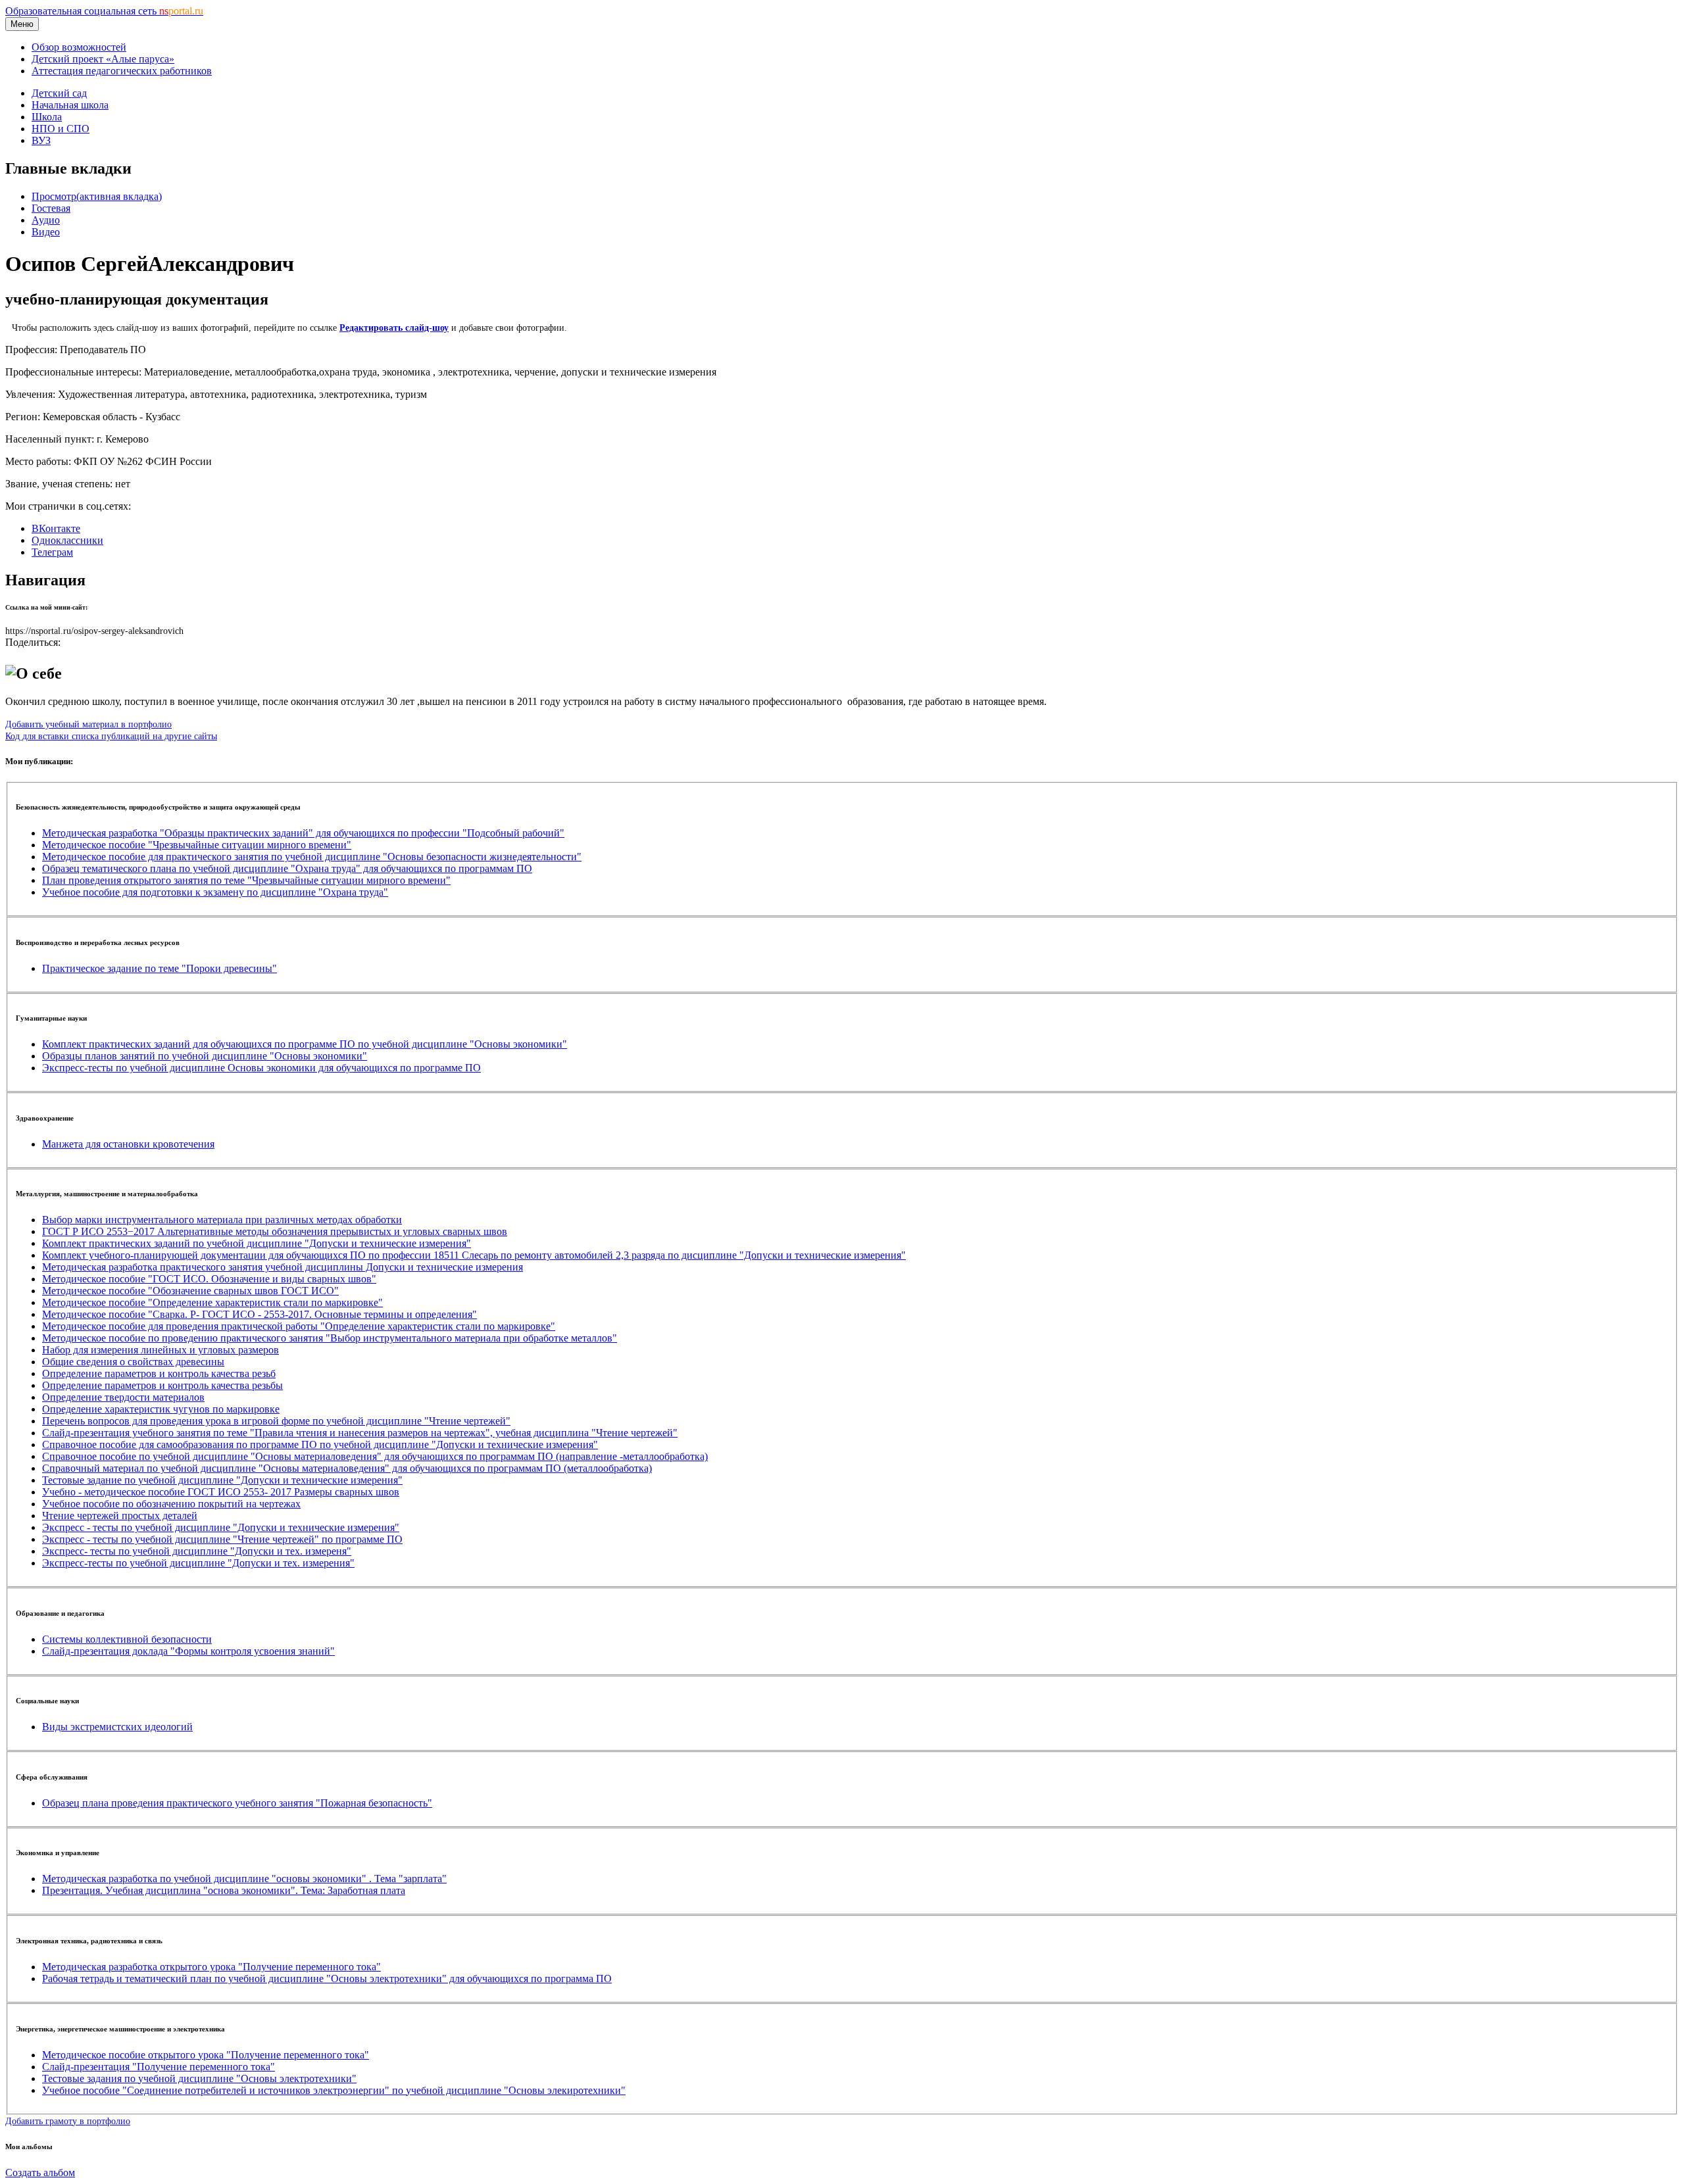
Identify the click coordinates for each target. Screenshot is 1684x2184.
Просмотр (97, 196)
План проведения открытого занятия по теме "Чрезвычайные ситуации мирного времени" (246, 880)
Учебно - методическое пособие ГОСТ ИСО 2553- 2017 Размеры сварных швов (221, 1492)
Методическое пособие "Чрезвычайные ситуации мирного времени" (197, 845)
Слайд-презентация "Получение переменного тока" (159, 2067)
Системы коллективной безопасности (127, 1639)
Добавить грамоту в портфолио (68, 2121)
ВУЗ (41, 140)
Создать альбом (40, 2172)
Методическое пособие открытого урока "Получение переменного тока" (206, 2055)
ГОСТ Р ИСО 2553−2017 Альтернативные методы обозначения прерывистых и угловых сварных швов (275, 1231)
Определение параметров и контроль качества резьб (159, 1373)
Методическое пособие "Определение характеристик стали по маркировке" (212, 1302)
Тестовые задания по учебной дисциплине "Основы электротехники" (199, 2078)
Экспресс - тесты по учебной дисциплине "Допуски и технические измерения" (221, 1527)
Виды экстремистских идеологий (117, 1727)
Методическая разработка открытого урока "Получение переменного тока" (211, 1967)
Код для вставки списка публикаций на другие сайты (111, 736)
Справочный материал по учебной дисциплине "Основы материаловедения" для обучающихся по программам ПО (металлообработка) (347, 1468)
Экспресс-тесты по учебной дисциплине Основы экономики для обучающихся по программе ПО (261, 1068)
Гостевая (51, 208)
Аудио (46, 220)
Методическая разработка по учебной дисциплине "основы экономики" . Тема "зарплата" (244, 1879)
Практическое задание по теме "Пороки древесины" (160, 968)
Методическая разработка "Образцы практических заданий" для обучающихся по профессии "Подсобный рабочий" (303, 833)
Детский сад (59, 93)
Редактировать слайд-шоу (394, 328)
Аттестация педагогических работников (122, 71)
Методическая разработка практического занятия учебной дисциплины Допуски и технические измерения (283, 1267)
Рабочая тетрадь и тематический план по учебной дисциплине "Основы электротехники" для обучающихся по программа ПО (327, 1978)
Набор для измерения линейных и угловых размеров (161, 1350)
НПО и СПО (61, 129)
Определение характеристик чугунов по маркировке (161, 1409)
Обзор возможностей (79, 47)
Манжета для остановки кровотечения (128, 1144)
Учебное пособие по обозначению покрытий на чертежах (171, 1504)
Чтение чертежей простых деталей (120, 1516)
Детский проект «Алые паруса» (103, 59)
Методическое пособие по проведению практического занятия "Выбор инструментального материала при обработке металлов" (330, 1338)
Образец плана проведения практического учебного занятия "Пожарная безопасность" (237, 1803)
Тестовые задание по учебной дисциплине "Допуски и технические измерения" (222, 1480)
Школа (47, 117)
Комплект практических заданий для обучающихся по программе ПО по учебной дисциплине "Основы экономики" (305, 1044)
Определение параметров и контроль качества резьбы (162, 1385)
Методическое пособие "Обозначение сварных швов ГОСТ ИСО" (190, 1291)
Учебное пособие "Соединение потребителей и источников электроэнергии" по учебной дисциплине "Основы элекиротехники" (334, 2090)
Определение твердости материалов (123, 1397)
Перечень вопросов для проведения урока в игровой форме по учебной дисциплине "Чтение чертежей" (276, 1421)
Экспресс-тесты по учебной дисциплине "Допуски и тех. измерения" (198, 1563)
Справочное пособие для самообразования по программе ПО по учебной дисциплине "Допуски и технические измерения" (320, 1444)
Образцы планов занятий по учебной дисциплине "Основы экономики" (205, 1056)
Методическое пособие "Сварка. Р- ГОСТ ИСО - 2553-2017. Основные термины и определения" (260, 1314)
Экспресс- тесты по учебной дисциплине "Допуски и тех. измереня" (197, 1551)
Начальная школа (70, 105)
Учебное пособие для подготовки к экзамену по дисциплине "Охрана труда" (215, 892)
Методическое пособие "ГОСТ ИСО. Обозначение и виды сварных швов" (209, 1279)
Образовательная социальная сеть (104, 11)
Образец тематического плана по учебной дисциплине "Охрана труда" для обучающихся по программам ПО (287, 868)
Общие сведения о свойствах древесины (133, 1362)
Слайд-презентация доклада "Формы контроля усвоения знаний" (188, 1651)
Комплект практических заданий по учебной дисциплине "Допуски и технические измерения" (257, 1243)
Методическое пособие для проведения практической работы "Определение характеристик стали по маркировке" (299, 1326)
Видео (46, 232)
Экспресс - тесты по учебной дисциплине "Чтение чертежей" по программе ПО (222, 1539)
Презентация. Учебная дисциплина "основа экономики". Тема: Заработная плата (224, 1890)
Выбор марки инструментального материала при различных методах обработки (222, 1220)
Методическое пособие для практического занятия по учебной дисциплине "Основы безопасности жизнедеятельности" (312, 857)
